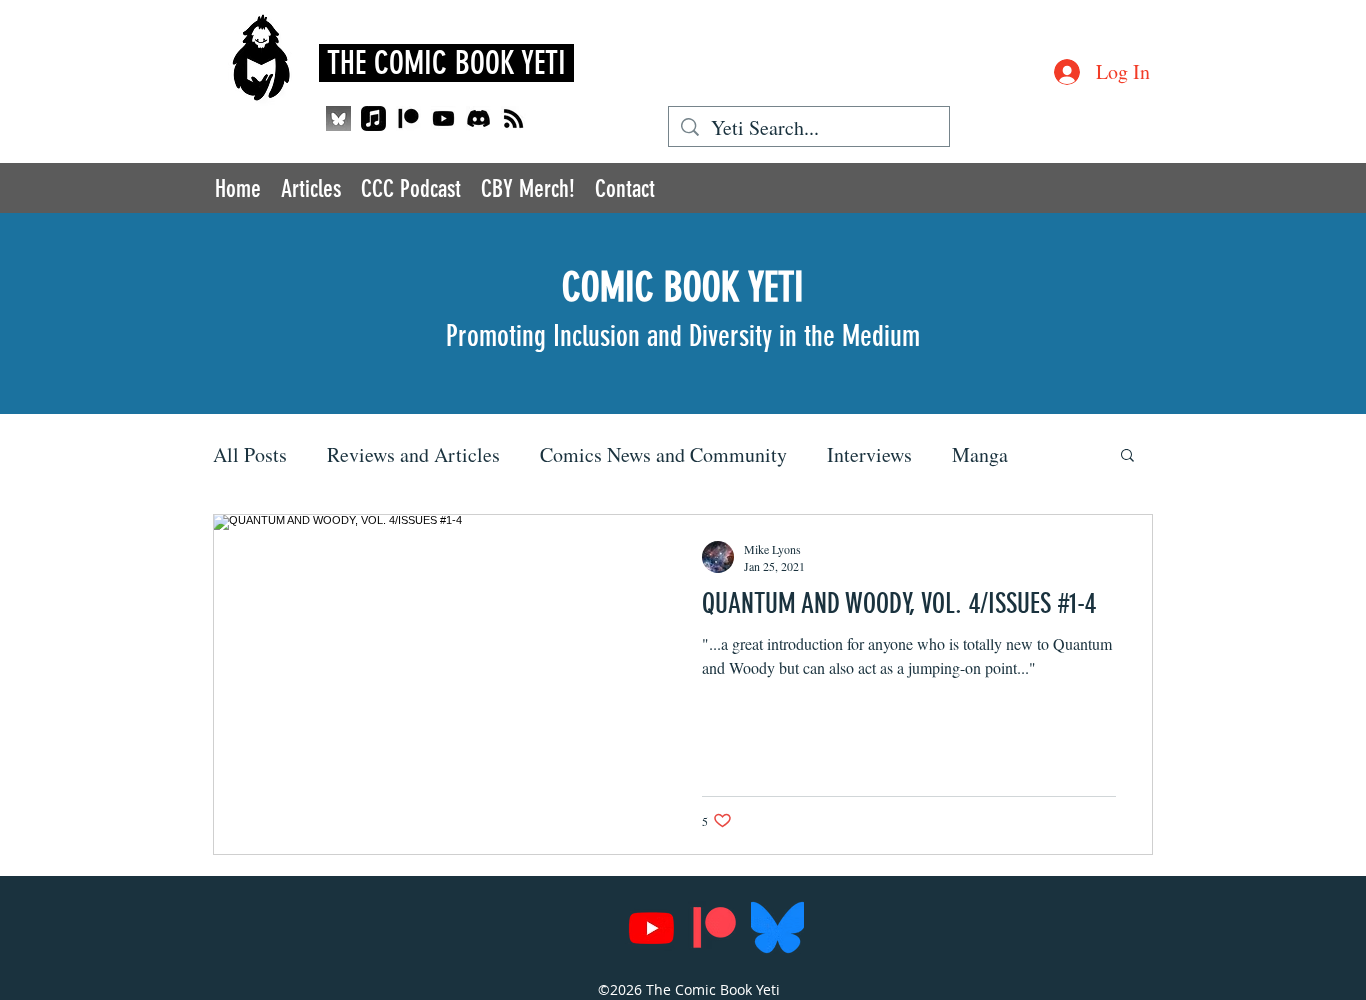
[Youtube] (443, 118)
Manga (980, 454)
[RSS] (513, 118)
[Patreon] (408, 118)
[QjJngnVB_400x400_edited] (338, 118)
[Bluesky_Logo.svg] (777, 927)
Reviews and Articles (413, 454)
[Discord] (478, 118)
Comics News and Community (663, 454)
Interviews (869, 454)
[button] (1127, 456)
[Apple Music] (373, 118)
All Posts (250, 454)
